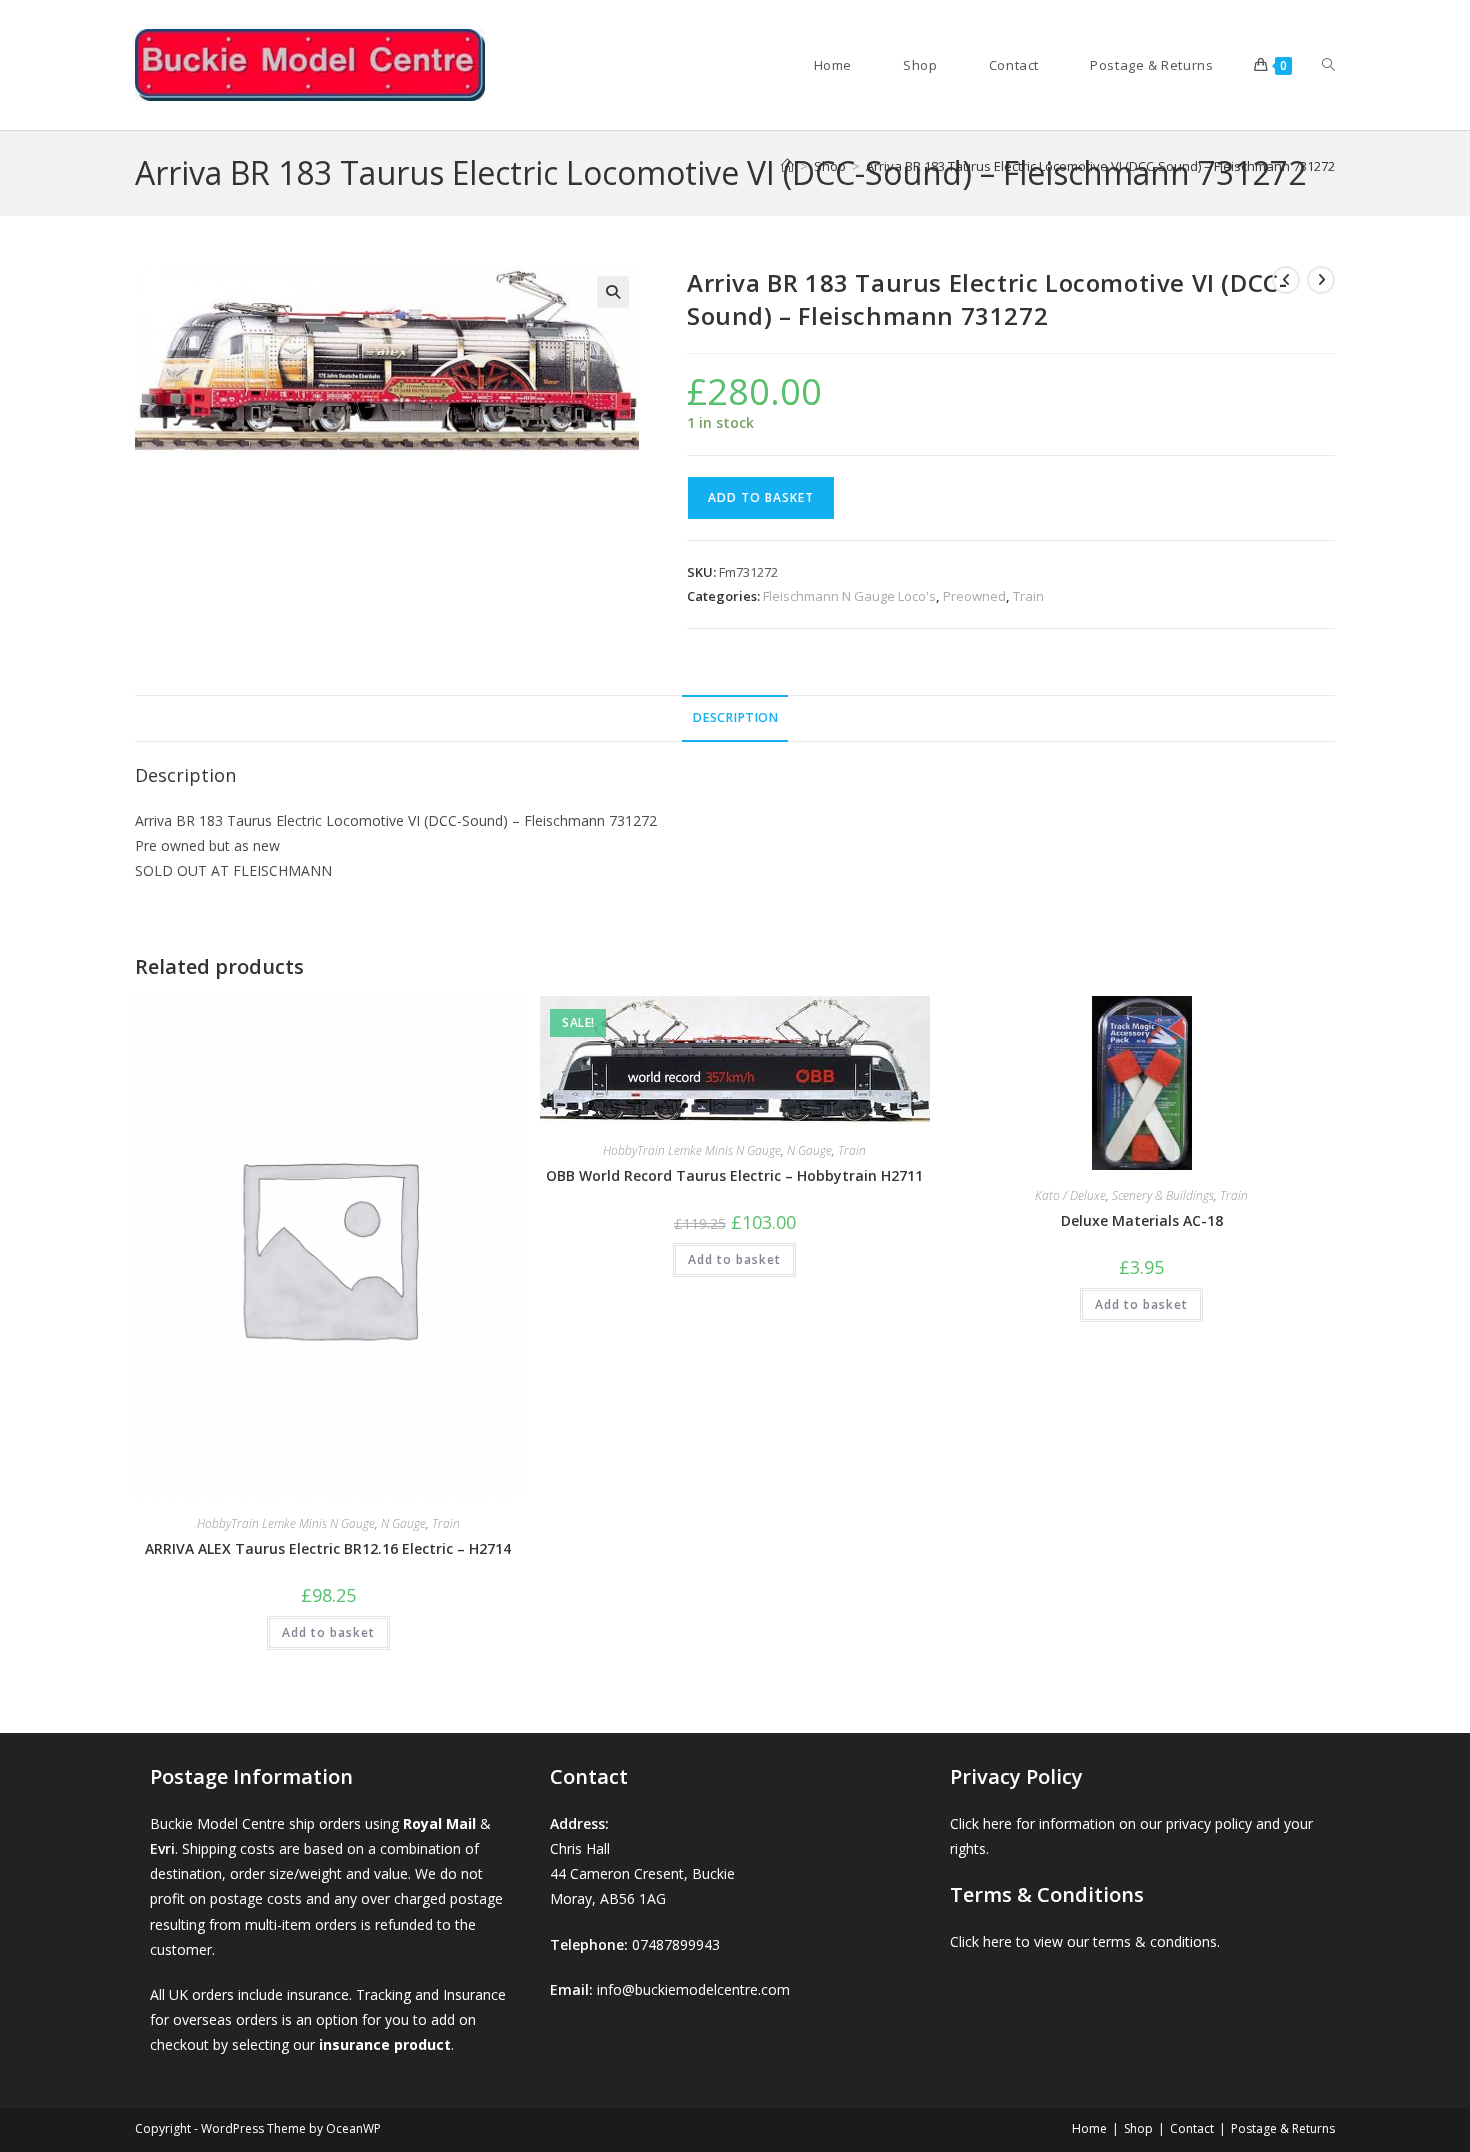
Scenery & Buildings (1163, 1195)
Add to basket (761, 497)
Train (1028, 596)
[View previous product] (1286, 280)
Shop (1138, 2128)
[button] (613, 292)
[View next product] (1321, 280)
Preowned (974, 596)
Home (1089, 2128)
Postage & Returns (1283, 2128)
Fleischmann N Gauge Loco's (849, 596)
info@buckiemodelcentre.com (693, 1989)
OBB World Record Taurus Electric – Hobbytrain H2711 (734, 1175)
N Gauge (403, 1523)
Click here (981, 1823)
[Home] (787, 166)
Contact (1192, 2128)
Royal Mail (439, 1823)
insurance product (385, 2044)
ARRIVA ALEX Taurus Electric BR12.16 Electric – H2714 (328, 1548)
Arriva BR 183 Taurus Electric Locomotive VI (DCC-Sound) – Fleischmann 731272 (1100, 166)
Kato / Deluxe (1070, 1195)
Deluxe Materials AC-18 (1142, 1220)
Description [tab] (735, 717)
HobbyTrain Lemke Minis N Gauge (286, 1523)
